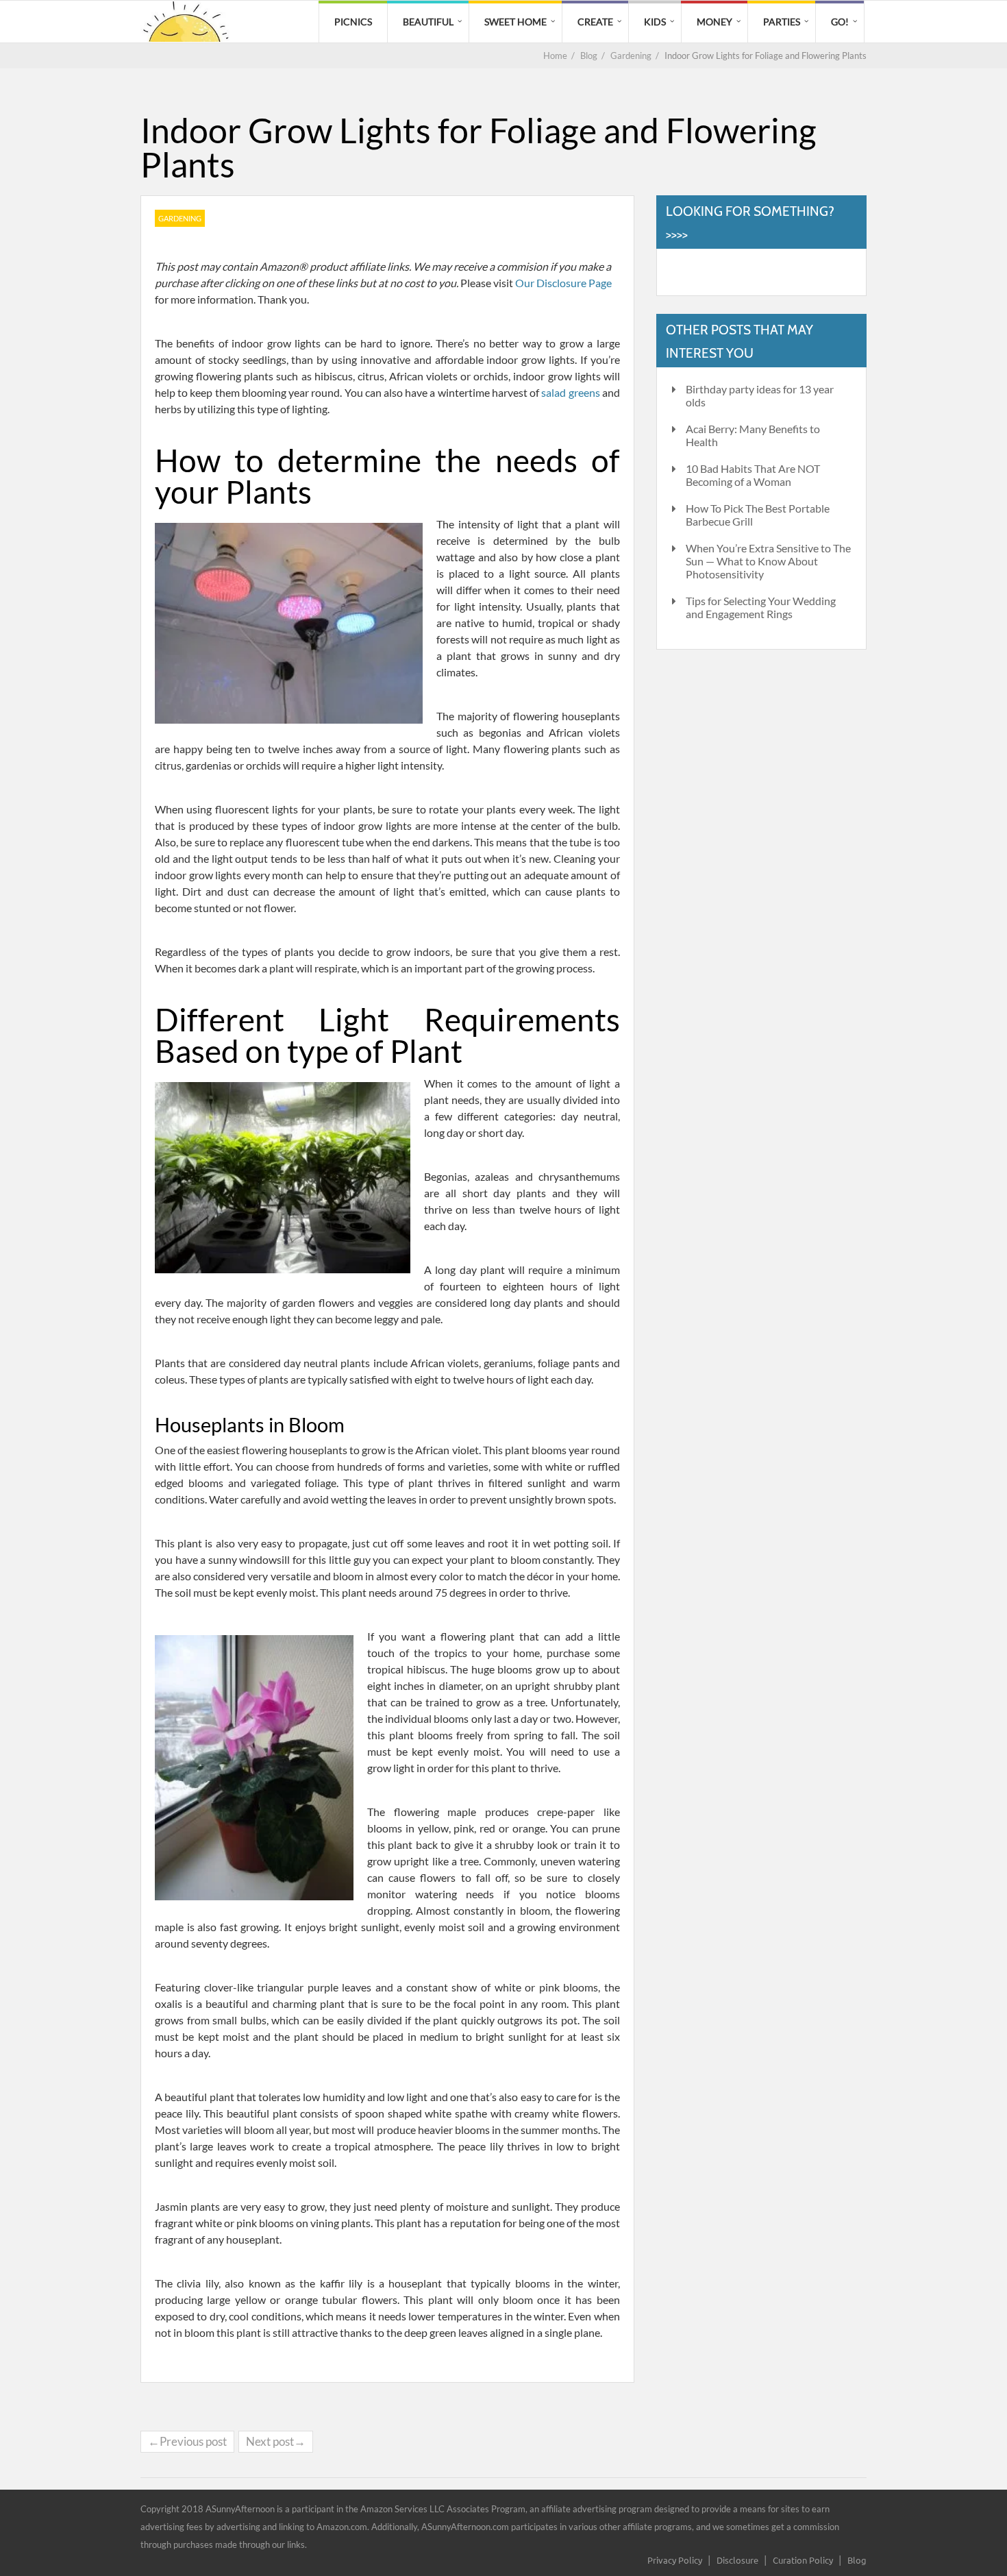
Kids (655, 22)
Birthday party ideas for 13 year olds (760, 395)
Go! (840, 22)
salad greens (570, 392)
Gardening (180, 218)
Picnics (353, 22)
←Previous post (187, 2441)
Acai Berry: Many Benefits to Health (753, 435)
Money (714, 22)
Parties (782, 22)
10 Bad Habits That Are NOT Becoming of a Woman (753, 475)
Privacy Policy (675, 2560)
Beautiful (428, 22)
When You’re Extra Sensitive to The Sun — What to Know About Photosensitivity (768, 561)
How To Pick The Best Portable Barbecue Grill (758, 515)
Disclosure (737, 2560)
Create (595, 22)
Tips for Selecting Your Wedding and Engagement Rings (761, 607)
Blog (857, 2560)
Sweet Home (515, 22)
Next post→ (276, 2441)
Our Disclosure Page (563, 283)
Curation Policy (803, 2560)
